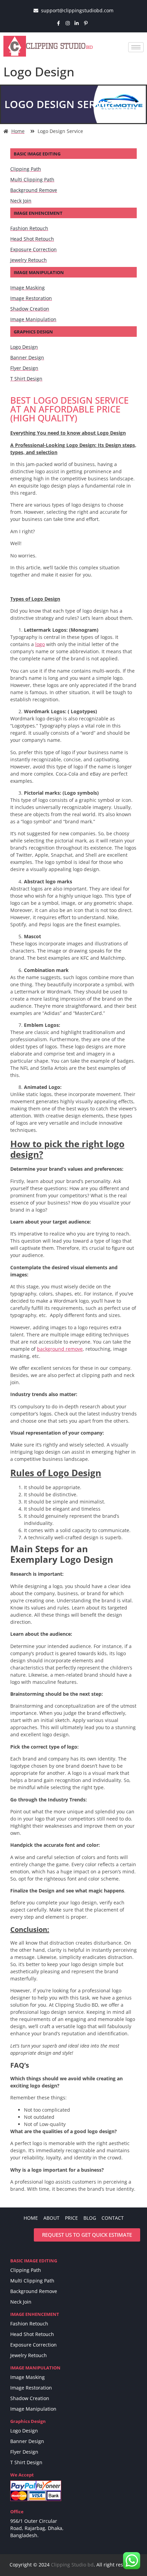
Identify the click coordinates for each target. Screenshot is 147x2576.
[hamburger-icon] (136, 47)
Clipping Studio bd (72, 2565)
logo (40, 644)
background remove (60, 1349)
